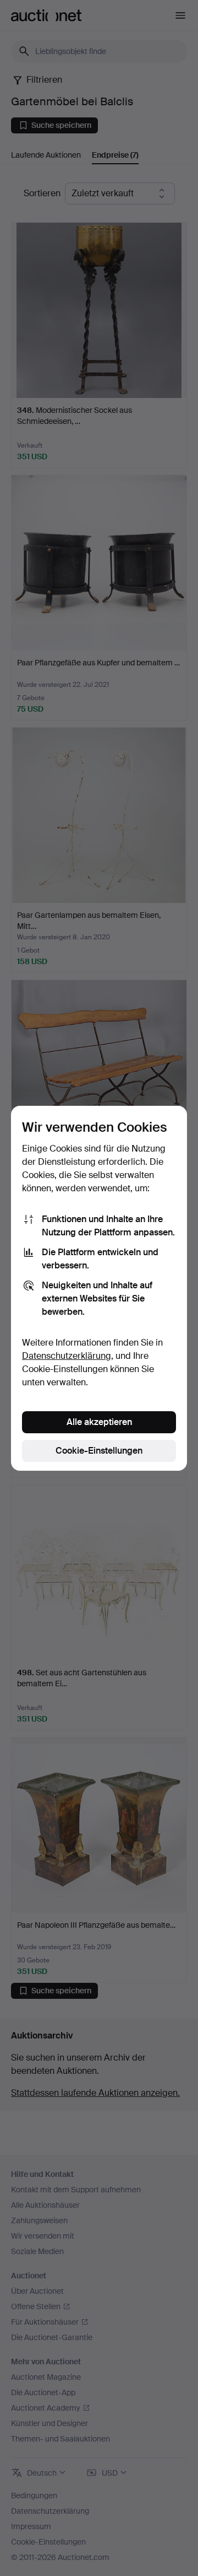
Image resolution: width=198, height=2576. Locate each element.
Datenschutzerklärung (67, 1356)
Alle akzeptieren (99, 1422)
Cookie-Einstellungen (99, 1451)
